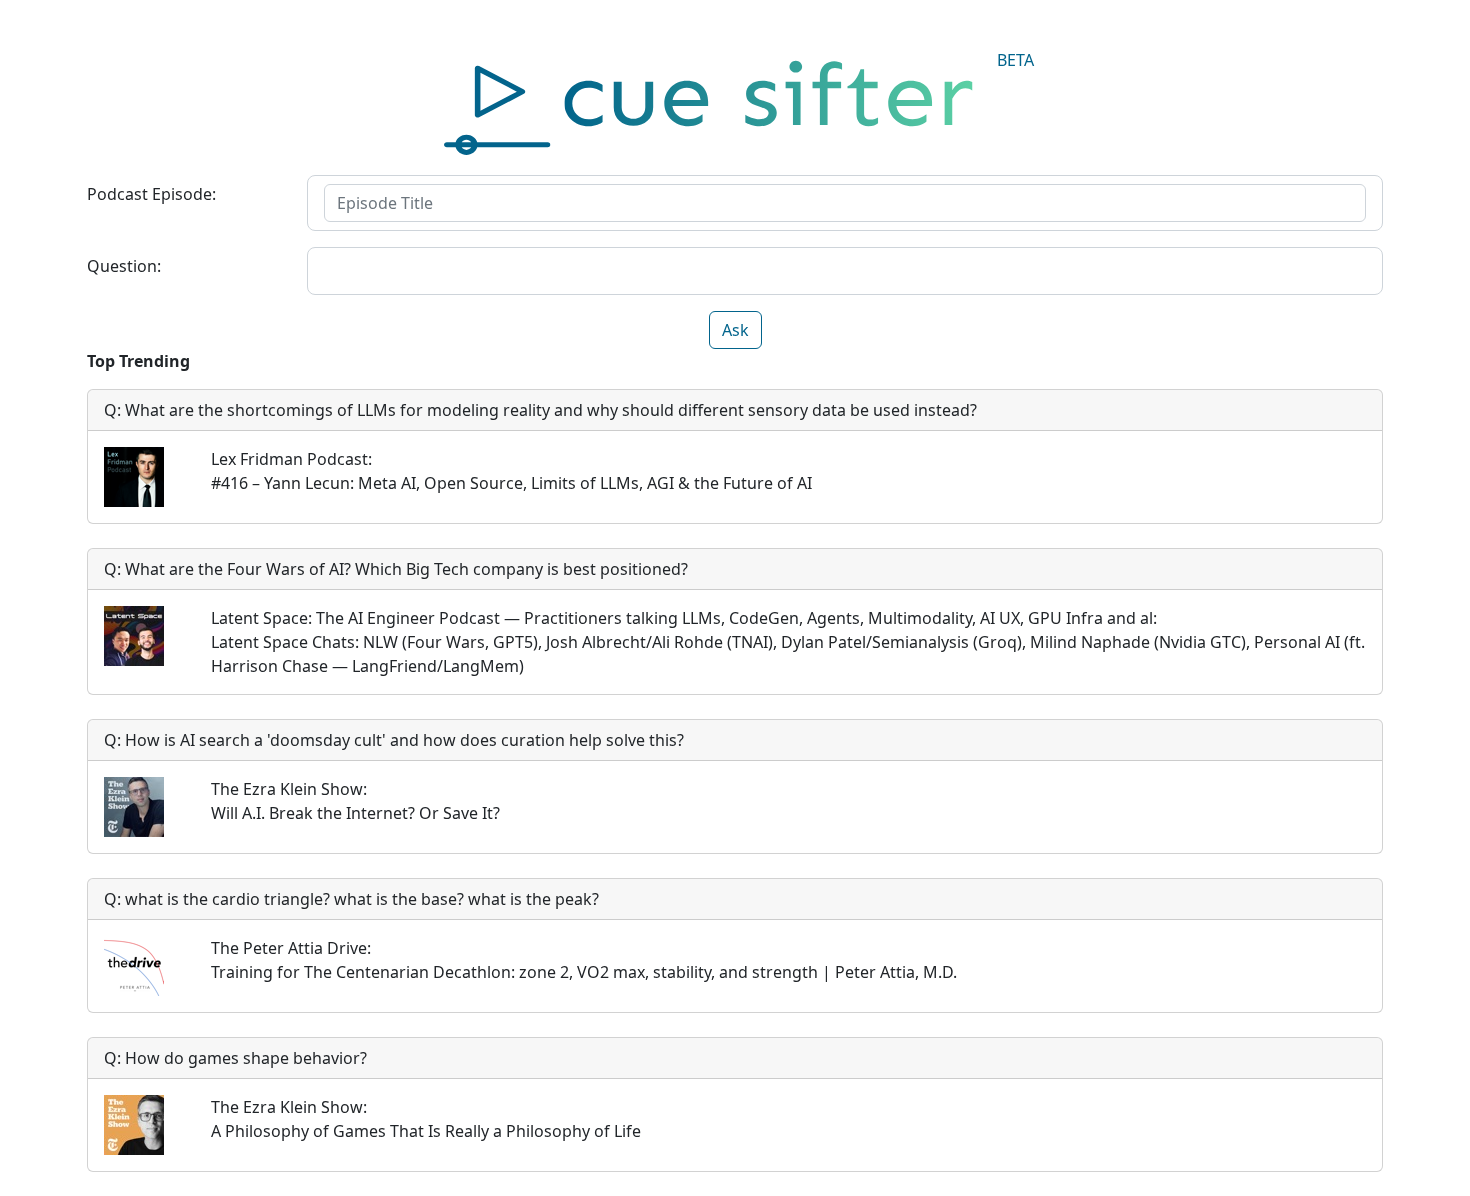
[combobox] (845, 203)
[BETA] (735, 102)
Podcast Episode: (151, 194)
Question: (124, 266)
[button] (735, 330)
